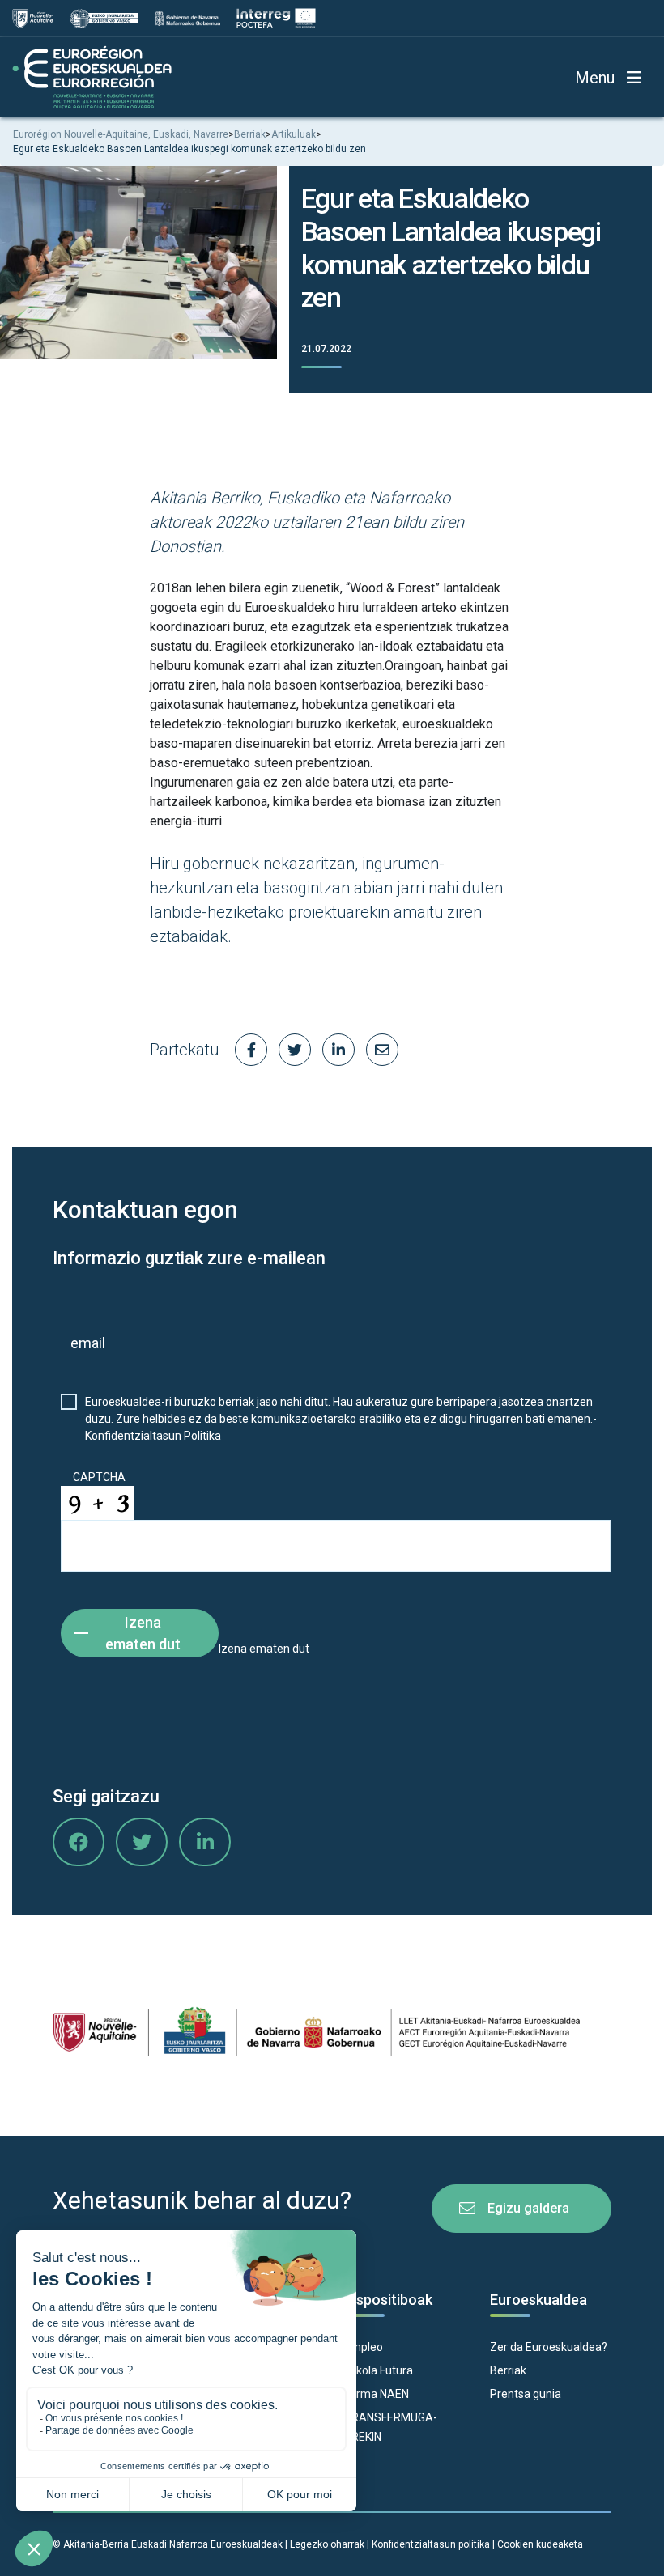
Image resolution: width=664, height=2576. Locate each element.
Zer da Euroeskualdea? (549, 2347)
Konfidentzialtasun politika (431, 2544)
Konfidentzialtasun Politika (153, 1436)
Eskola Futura (379, 2370)
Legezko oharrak (327, 2544)
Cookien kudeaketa (540, 2544)
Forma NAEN (377, 2394)
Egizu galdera (528, 2208)
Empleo (364, 2347)
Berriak (508, 2370)
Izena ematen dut (143, 1633)
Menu (595, 78)
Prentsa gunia (526, 2394)
